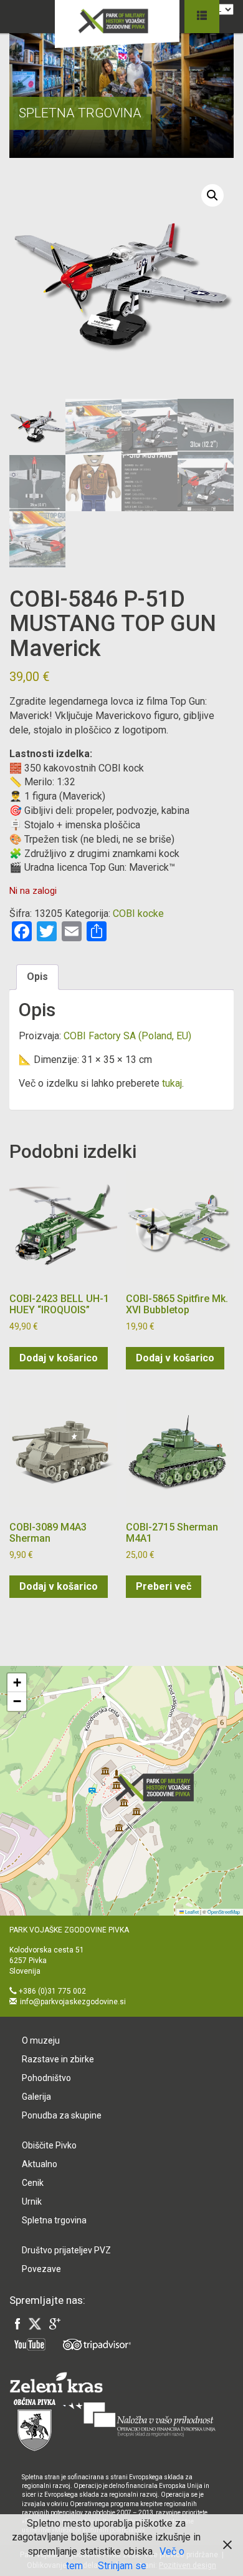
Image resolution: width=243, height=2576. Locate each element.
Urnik (32, 2201)
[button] (212, 195)
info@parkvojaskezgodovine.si (73, 2002)
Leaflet (191, 1912)
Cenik (33, 2183)
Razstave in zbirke (58, 2059)
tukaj (172, 1083)
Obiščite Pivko (49, 2145)
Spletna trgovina (54, 2220)
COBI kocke (138, 913)
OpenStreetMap (224, 1912)
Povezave (41, 2269)
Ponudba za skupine (62, 2115)
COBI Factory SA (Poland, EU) (127, 1036)
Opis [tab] (37, 977)
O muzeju (41, 2040)
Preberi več (164, 1586)
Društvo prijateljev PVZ (66, 2250)
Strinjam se (122, 2566)
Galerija (36, 2097)
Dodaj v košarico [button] (59, 1358)
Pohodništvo (46, 2078)
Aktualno (40, 2164)
